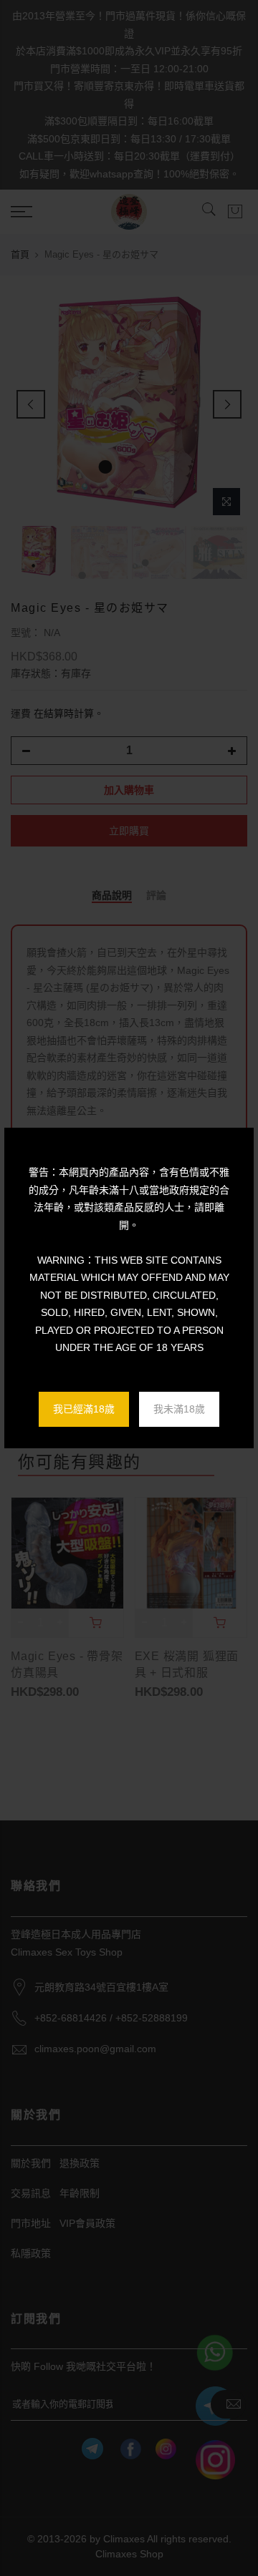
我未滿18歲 (179, 1409)
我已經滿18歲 (84, 1409)
